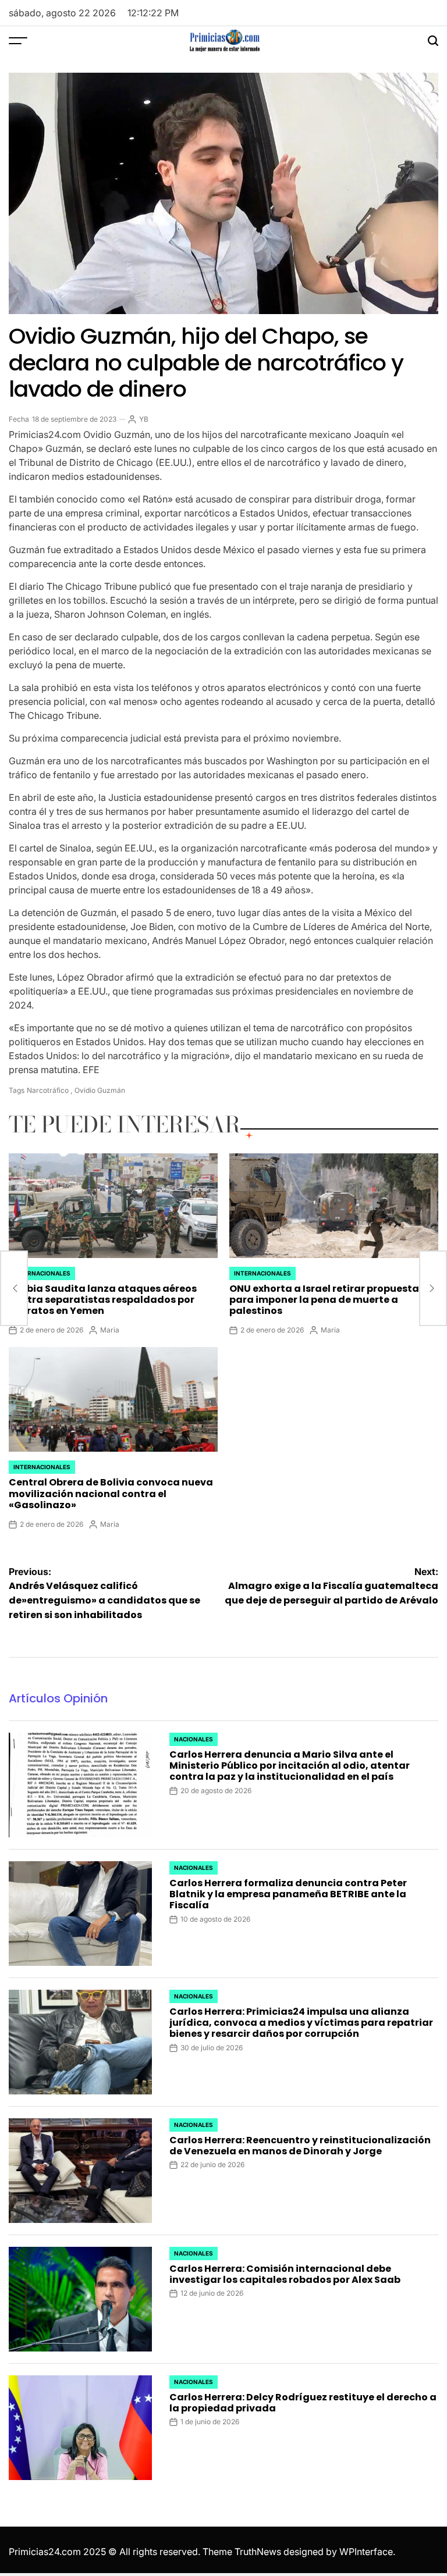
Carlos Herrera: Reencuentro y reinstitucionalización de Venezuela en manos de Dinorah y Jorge (300, 2146)
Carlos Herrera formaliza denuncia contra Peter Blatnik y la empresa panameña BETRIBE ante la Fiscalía (288, 1894)
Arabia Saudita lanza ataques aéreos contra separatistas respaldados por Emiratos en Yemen (103, 1300)
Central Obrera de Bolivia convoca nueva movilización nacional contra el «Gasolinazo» (111, 1493)
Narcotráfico (48, 1090)
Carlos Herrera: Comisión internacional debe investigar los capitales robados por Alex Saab (285, 2274)
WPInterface (366, 2552)
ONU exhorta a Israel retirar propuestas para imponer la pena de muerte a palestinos (327, 1300)
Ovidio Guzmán (100, 1090)
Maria (110, 1330)
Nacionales (194, 1739)
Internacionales (42, 1273)
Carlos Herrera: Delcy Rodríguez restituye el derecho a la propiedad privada (303, 2403)
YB (144, 419)
